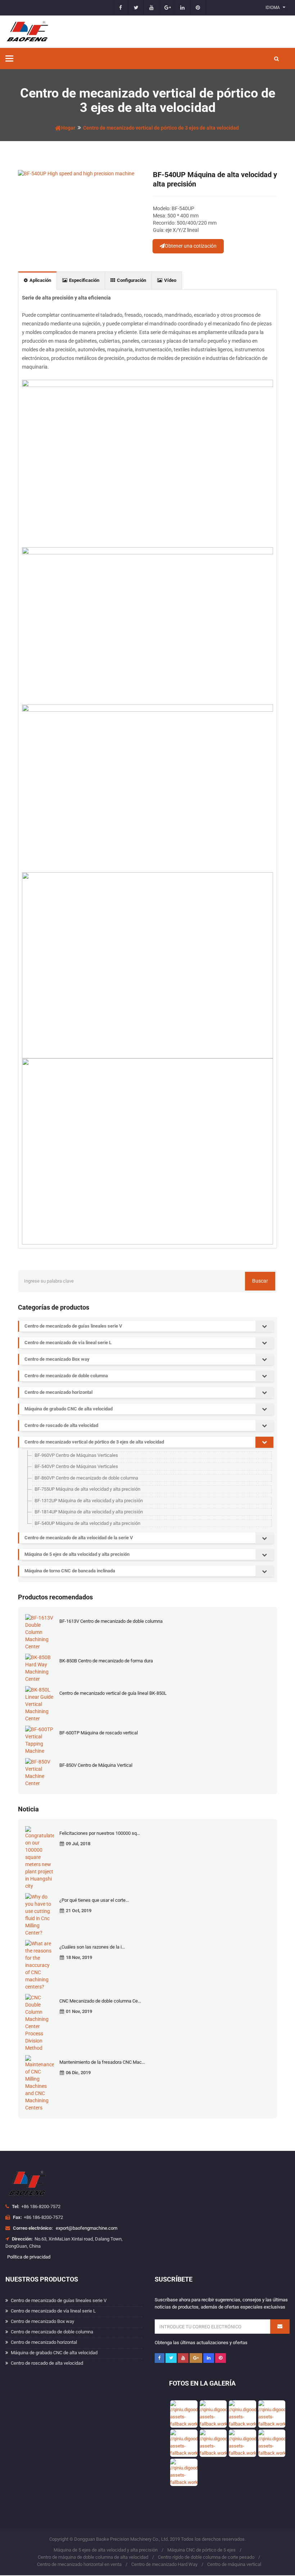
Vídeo (170, 280)
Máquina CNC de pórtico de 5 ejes (201, 2550)
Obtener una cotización (191, 246)
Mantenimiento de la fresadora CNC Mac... (102, 2062)
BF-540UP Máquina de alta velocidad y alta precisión (87, 1523)
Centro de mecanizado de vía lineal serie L (68, 1343)
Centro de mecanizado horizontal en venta (79, 2564)
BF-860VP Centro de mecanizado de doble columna (86, 1478)
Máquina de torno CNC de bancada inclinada (70, 1571)
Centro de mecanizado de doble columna (66, 1376)
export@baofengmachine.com (87, 2228)
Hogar (68, 128)
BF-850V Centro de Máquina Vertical (96, 1765)
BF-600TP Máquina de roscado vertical (99, 1733)
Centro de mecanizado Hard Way (164, 2564)
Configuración (131, 280)
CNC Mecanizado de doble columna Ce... (100, 2001)
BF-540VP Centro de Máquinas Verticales (76, 1466)
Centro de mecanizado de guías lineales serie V (73, 1326)
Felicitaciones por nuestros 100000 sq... (100, 1833)
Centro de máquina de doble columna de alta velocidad (93, 2557)
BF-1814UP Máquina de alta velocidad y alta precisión (89, 1512)
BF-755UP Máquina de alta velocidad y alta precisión (87, 1489)
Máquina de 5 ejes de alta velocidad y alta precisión (77, 1554)
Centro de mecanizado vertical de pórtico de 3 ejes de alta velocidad (161, 128)
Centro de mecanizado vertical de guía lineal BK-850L (113, 1693)
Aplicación (40, 280)
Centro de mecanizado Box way (57, 1359)
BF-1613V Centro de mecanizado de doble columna (111, 1621)
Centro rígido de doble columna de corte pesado (206, 2557)
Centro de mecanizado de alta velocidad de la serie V (79, 1538)
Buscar (260, 1281)
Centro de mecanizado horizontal (58, 1392)
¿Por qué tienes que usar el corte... (94, 1900)
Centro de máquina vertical (234, 2564)
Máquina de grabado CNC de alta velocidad (69, 1409)
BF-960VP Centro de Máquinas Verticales (76, 1455)
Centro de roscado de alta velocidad (61, 1425)
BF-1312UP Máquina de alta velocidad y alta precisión (89, 1501)
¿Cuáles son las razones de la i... (92, 1947)
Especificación (84, 280)
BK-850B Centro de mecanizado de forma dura (106, 1661)
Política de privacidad (29, 2257)
